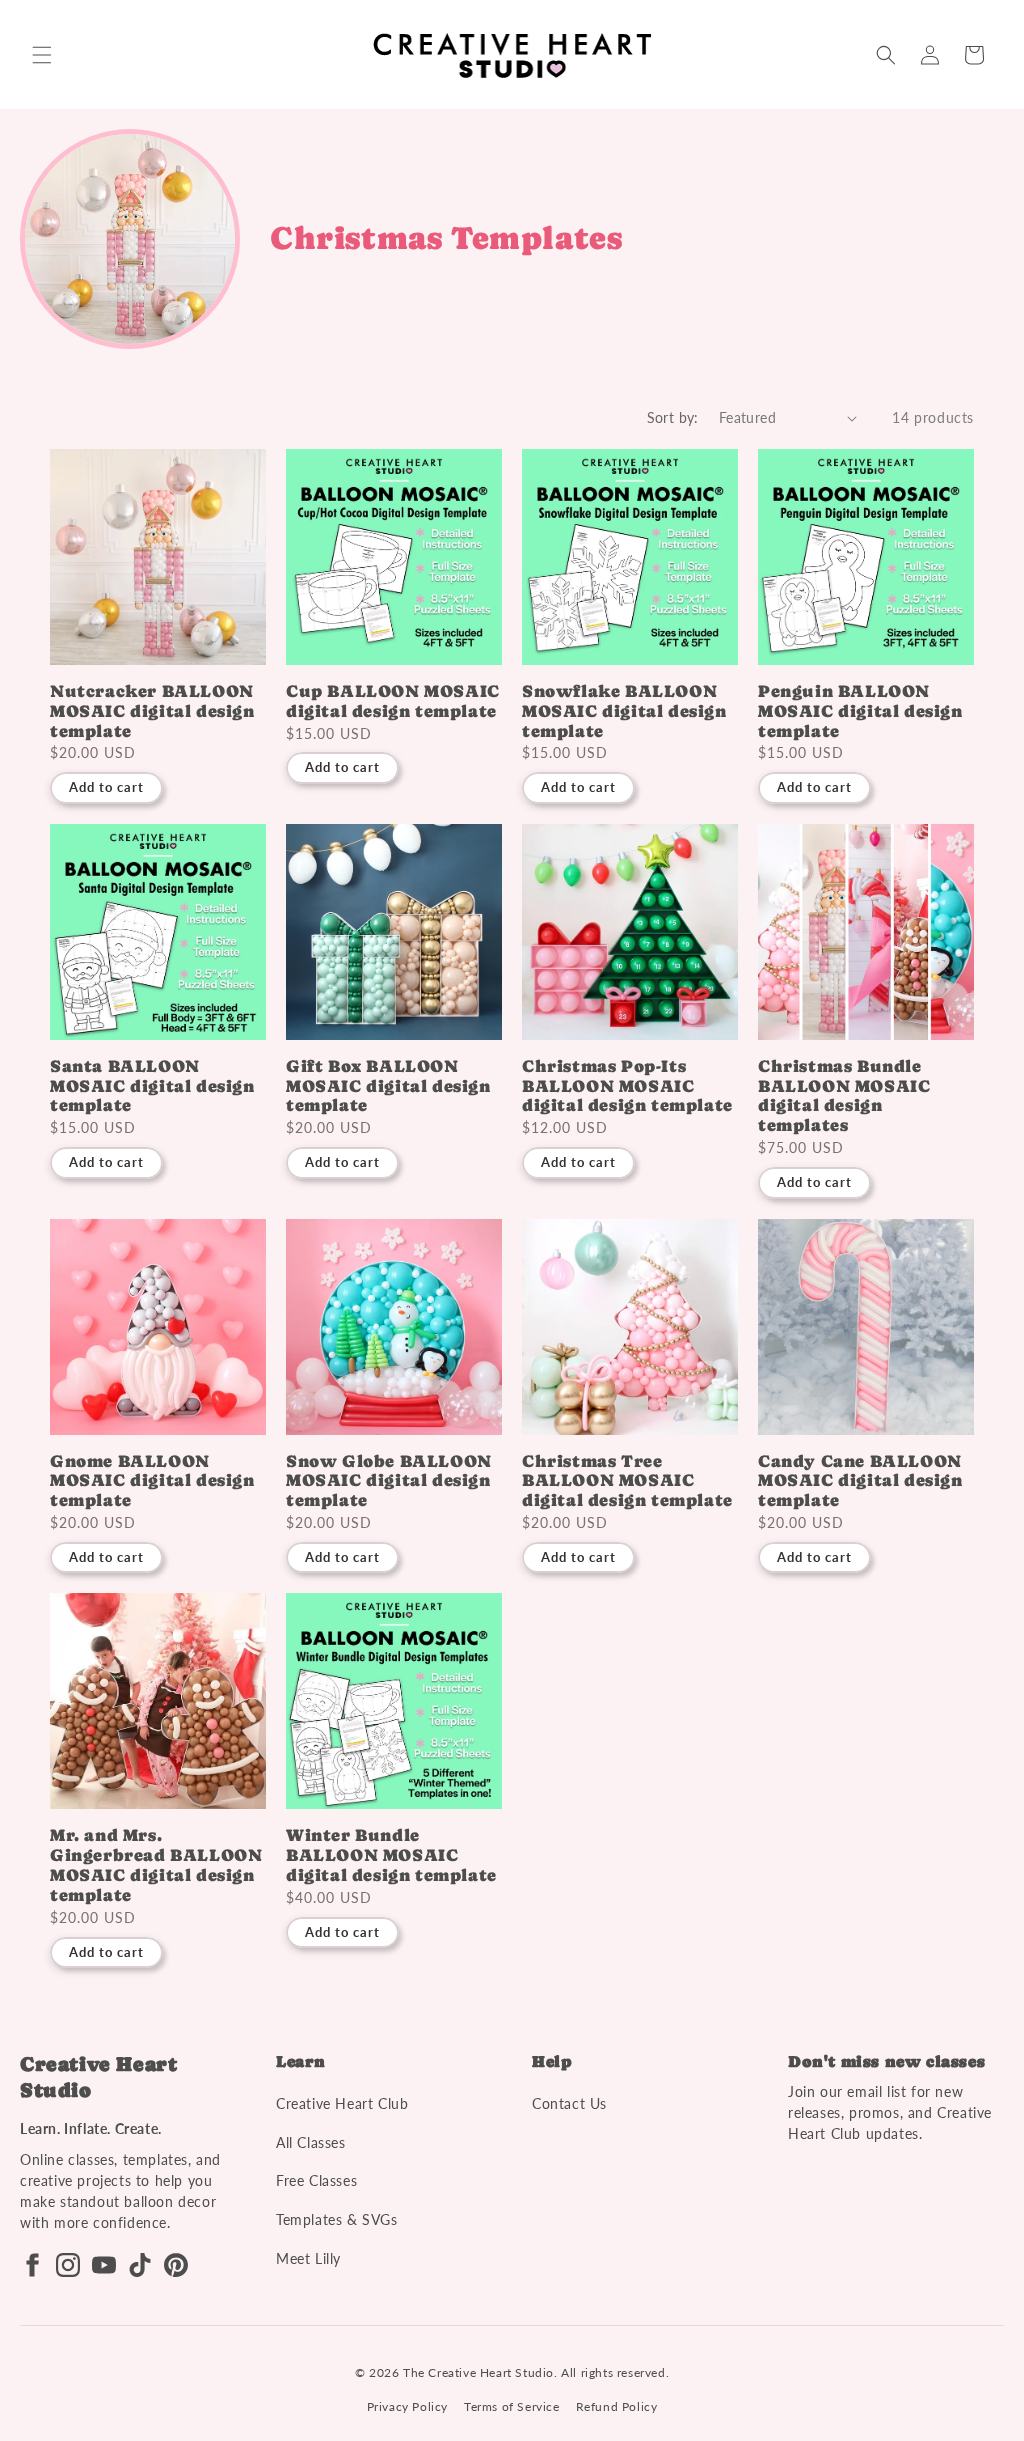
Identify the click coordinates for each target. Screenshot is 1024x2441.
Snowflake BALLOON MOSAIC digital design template (624, 711)
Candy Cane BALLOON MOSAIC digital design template (860, 1481)
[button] (42, 55)
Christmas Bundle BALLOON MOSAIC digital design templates (844, 1096)
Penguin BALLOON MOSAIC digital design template (860, 711)
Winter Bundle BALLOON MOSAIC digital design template (391, 1855)
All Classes (311, 2142)
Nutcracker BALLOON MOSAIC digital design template (152, 711)
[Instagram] (68, 2265)
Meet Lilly (308, 2258)
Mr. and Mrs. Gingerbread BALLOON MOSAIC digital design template (156, 1865)
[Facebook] (32, 2265)
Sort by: (673, 417)
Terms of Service (512, 2406)
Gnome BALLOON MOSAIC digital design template (152, 1481)
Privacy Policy (407, 2406)
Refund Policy (617, 2406)
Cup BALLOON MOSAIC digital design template (393, 701)
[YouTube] (104, 2265)
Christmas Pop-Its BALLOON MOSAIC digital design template (627, 1086)
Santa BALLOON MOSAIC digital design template (152, 1086)
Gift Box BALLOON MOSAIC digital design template (388, 1086)
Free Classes (316, 2180)
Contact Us (569, 2103)
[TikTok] (140, 2265)
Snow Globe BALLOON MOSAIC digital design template (389, 1481)
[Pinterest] (176, 2265)
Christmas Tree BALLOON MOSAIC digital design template (627, 1481)
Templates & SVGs (337, 2219)
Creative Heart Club (342, 2103)
